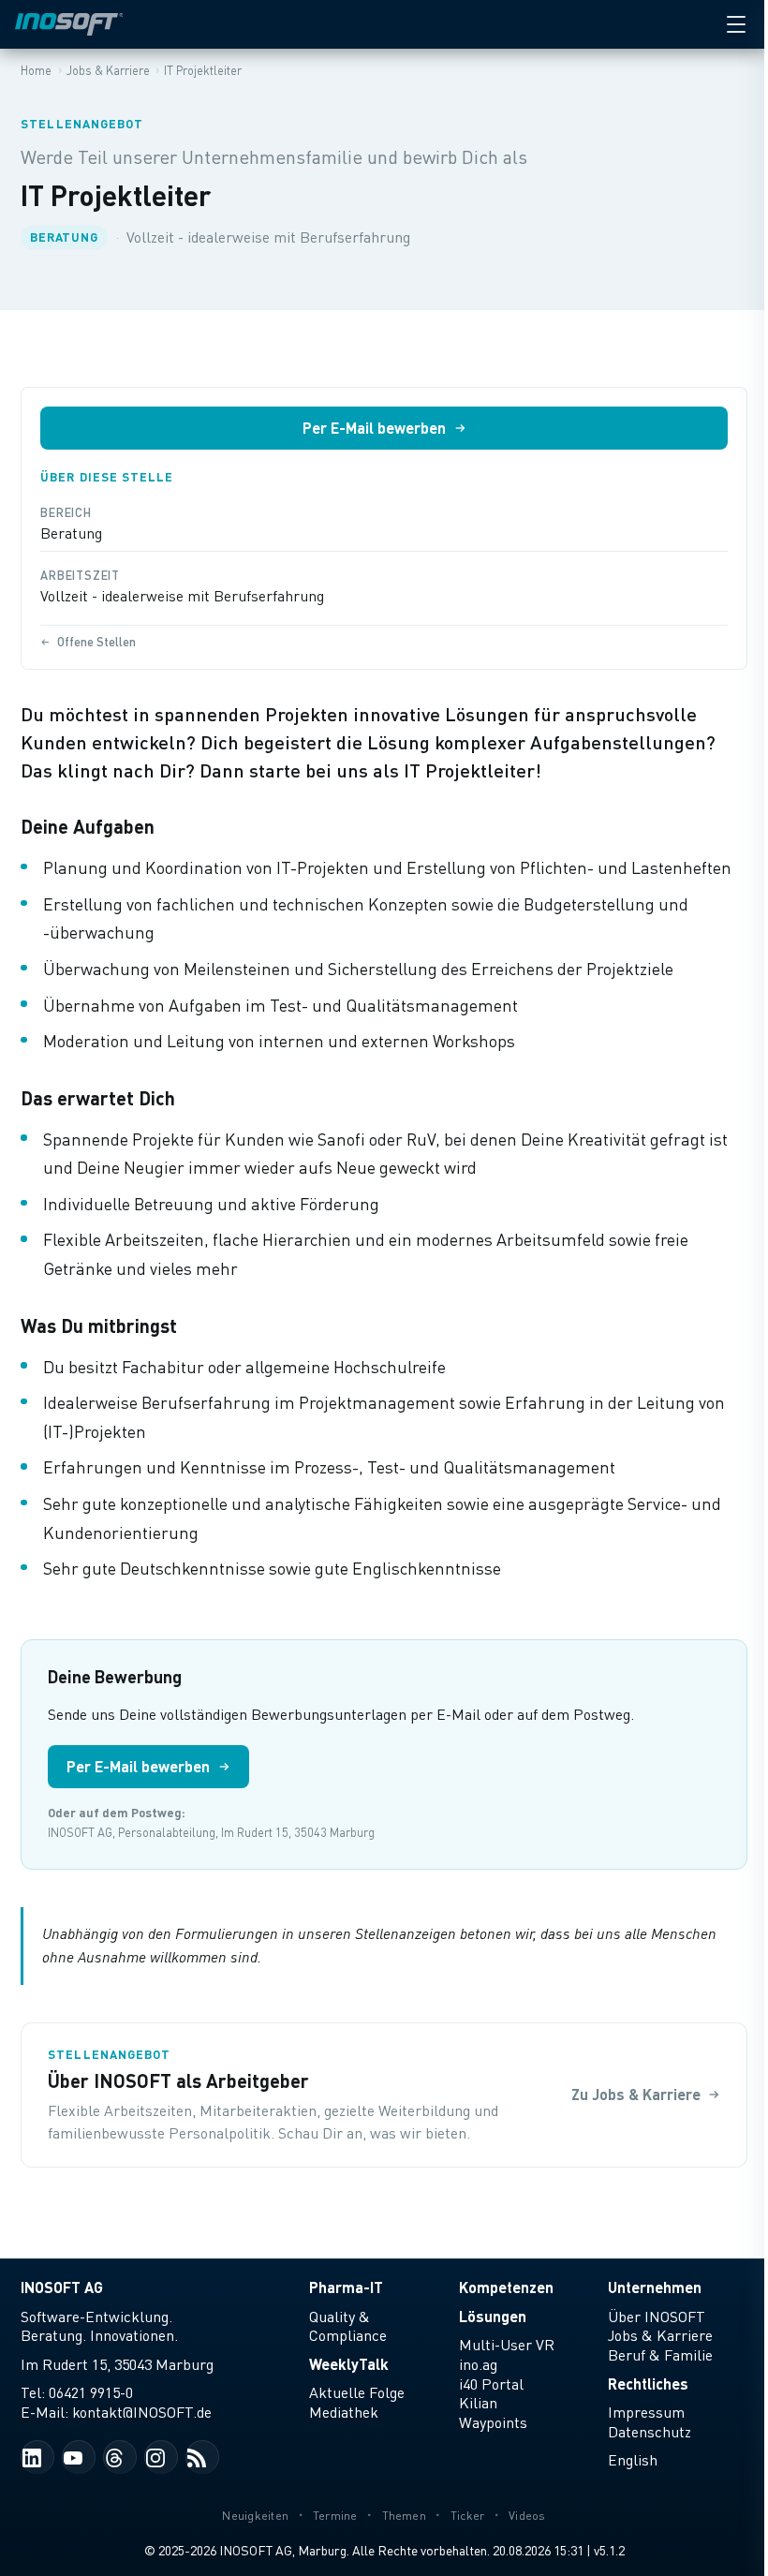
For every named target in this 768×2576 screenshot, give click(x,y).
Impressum (646, 2412)
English (633, 2460)
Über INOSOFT (657, 2317)
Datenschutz (650, 2432)
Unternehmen (655, 2287)
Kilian (478, 2403)
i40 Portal (491, 2384)
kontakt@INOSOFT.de (142, 2412)
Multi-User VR (507, 2345)
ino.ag (478, 2364)
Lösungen (493, 2316)
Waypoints (493, 2422)
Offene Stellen (96, 642)
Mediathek (344, 2412)
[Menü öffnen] (736, 24)
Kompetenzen (506, 2287)
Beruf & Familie (660, 2355)
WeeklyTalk (349, 2364)
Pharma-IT (346, 2287)
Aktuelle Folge (357, 2392)
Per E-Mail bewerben (374, 428)
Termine (335, 2516)
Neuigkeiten (255, 2516)
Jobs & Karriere (660, 2335)
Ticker (468, 2516)
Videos (527, 2516)
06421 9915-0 (91, 2392)
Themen (405, 2516)
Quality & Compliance (348, 2326)
